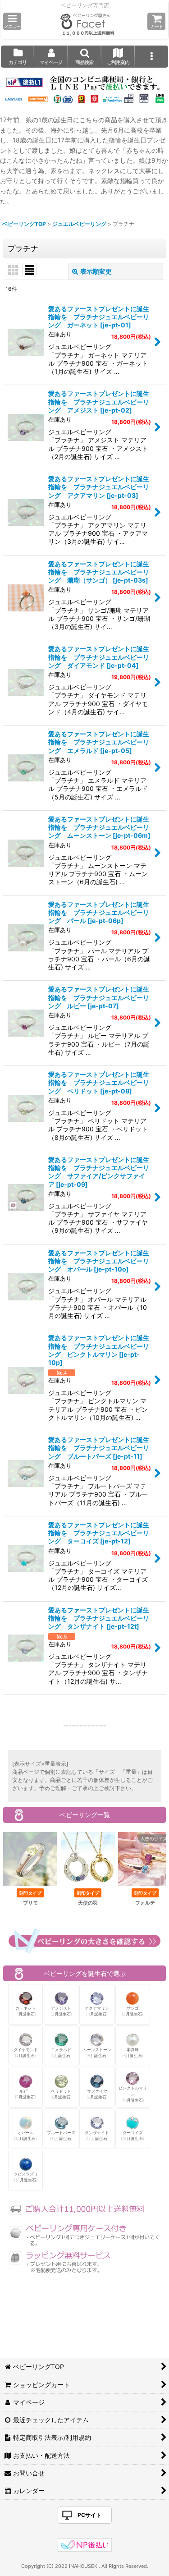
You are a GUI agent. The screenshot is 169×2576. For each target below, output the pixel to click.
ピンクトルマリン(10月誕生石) (133, 2094)
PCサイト (89, 2515)
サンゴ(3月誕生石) (132, 2011)
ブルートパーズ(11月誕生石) (61, 2136)
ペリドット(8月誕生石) (61, 2094)
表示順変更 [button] (96, 271)
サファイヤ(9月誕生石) (97, 2094)
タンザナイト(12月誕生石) (97, 2136)
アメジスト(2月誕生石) (61, 2011)
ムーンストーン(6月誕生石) (97, 2053)
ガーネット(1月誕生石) (26, 2011)
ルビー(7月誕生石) (25, 2094)
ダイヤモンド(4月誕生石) (26, 2053)
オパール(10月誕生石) (25, 2136)
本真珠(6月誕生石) (133, 2053)
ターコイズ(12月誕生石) (132, 2136)
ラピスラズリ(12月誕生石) (26, 2177)
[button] (12, 21)
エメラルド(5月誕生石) (61, 2053)
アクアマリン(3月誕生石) (97, 2011)
